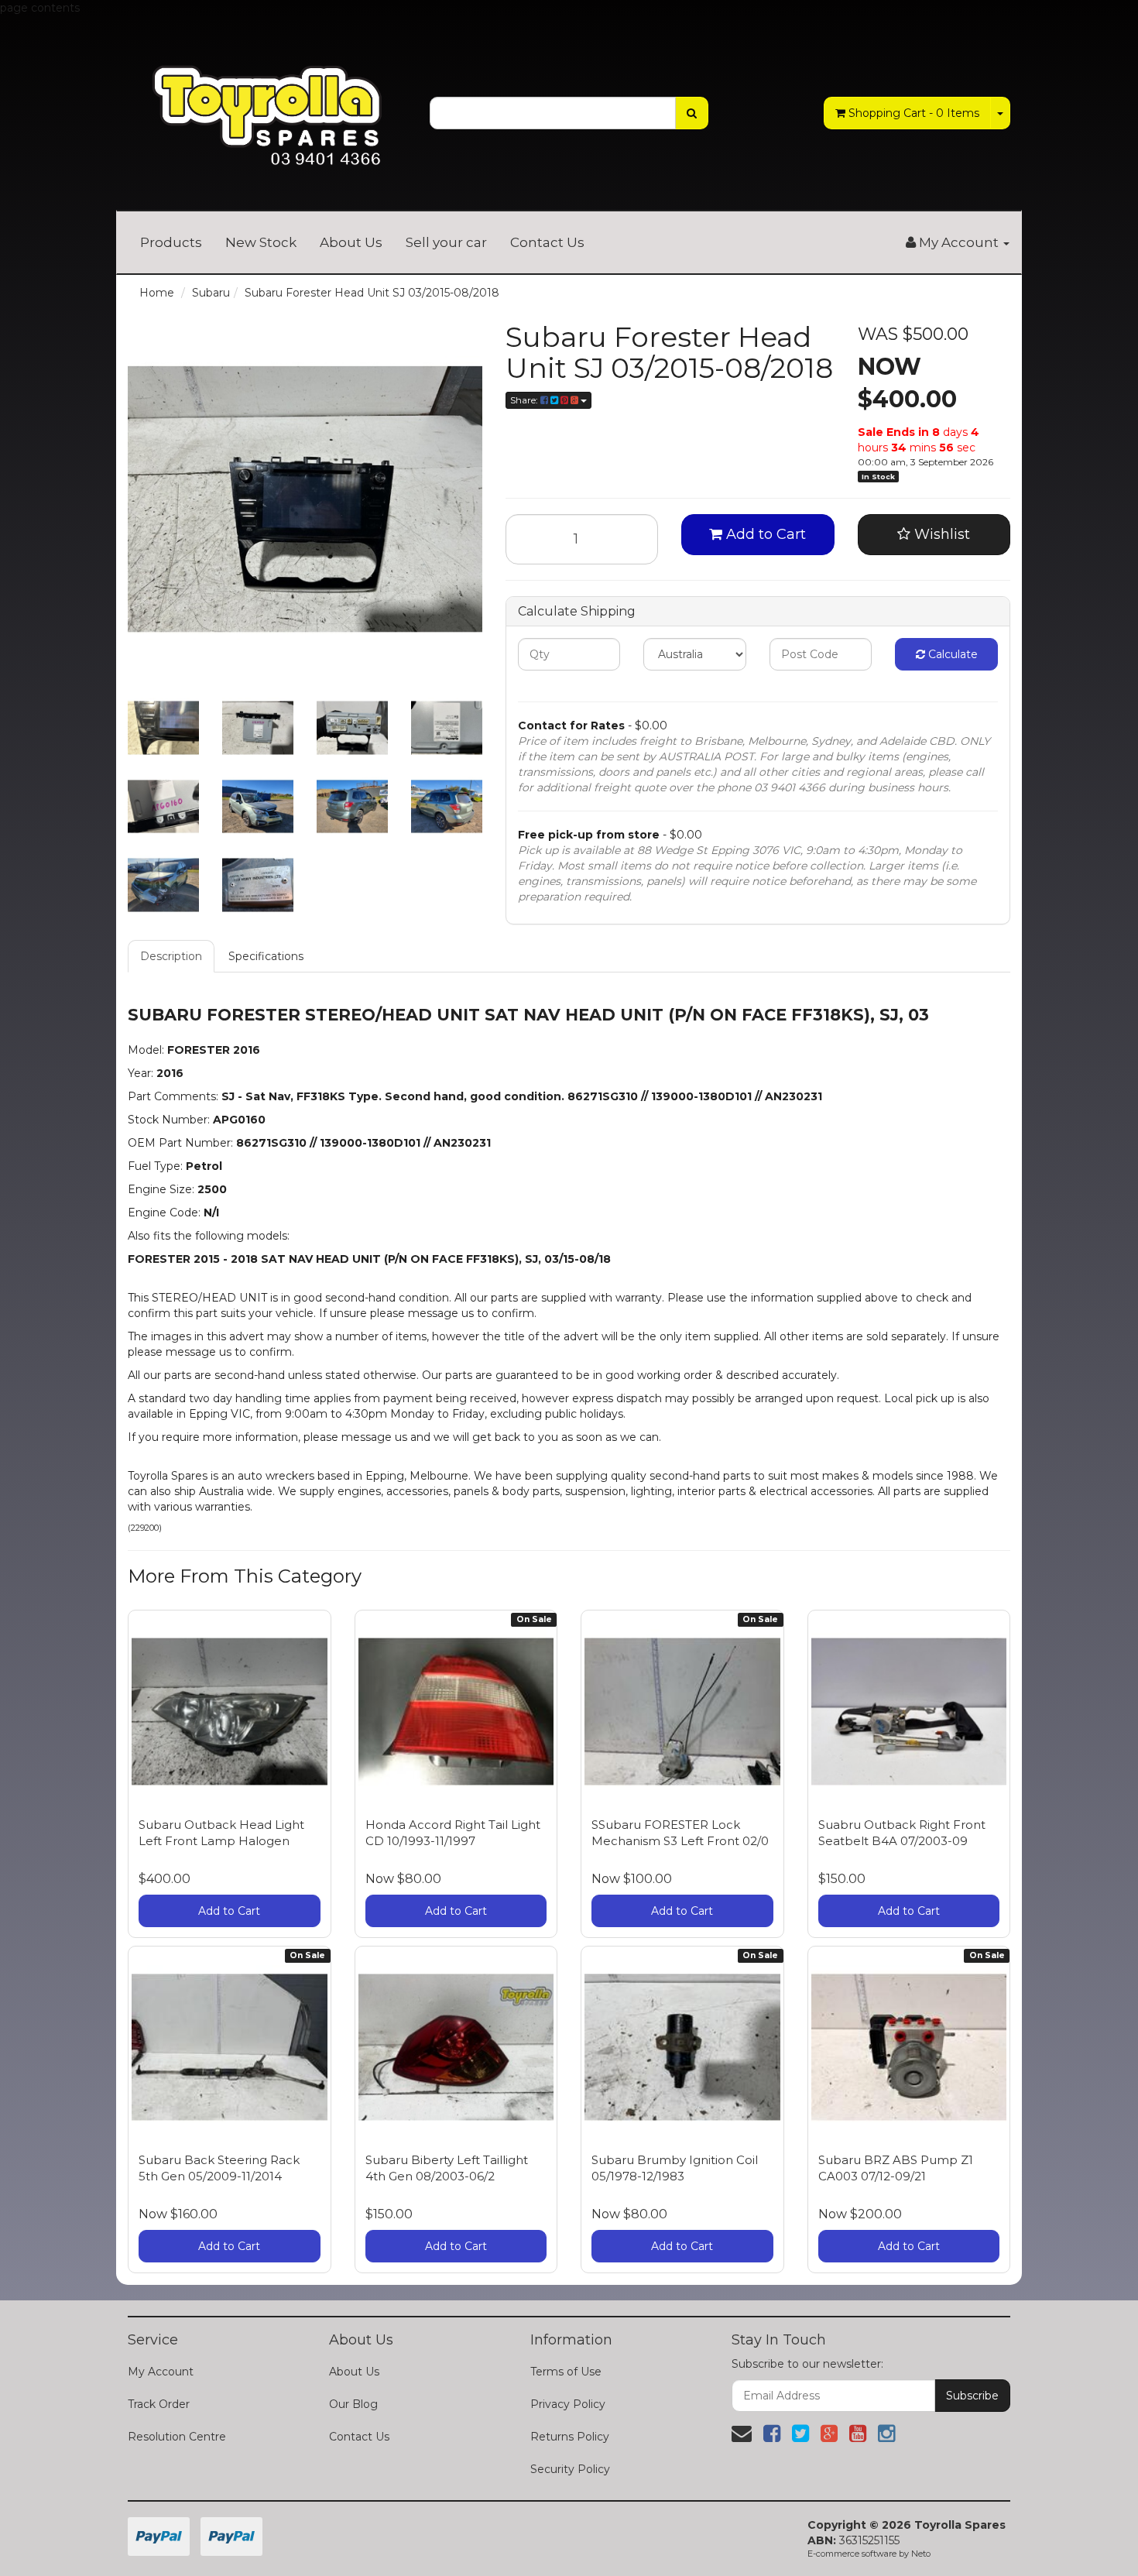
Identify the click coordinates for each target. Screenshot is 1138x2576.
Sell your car (446, 242)
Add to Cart (764, 534)
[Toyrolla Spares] (267, 104)
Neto (921, 2554)
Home (157, 293)
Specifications (266, 956)
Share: (525, 400)
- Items (914, 113)
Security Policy (570, 2469)
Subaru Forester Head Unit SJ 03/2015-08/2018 (372, 293)
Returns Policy (570, 2437)
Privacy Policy (568, 2404)
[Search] (692, 113)
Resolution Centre (177, 2437)
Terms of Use (566, 2372)
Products (171, 242)
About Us (351, 242)
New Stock (261, 242)
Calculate (951, 654)
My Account (161, 2372)
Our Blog (353, 2404)
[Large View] (163, 728)
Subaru (211, 293)
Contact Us (547, 242)
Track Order (159, 2404)
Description (171, 956)
